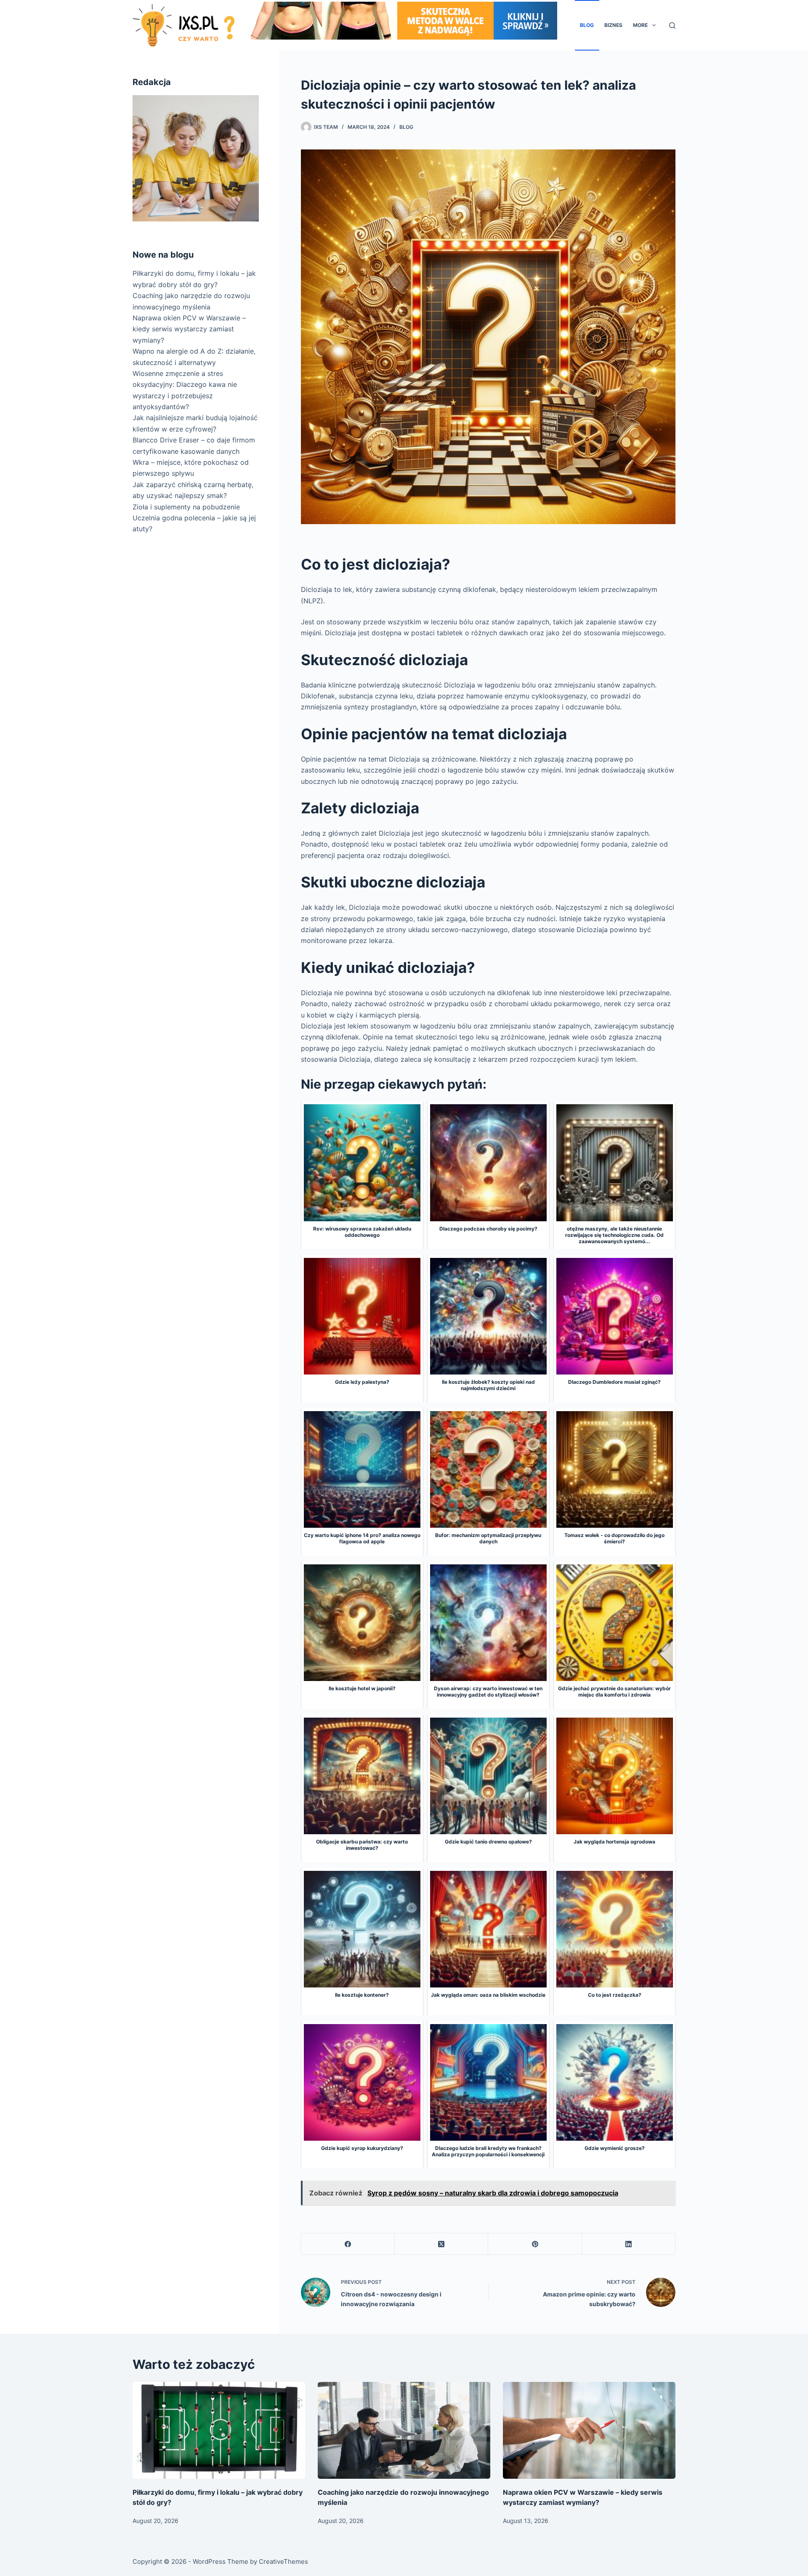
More (640, 25)
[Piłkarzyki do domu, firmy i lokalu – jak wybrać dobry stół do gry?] (219, 2431)
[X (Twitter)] (441, 2244)
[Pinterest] (535, 2244)
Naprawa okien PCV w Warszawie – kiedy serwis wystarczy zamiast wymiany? (189, 329)
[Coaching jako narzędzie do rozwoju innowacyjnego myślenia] (404, 2431)
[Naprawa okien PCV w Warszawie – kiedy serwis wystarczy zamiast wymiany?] (589, 2431)
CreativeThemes (283, 2561)
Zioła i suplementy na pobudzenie (186, 506)
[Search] (672, 25)
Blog (587, 25)
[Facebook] (348, 2244)
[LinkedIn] (629, 2244)
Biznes (613, 25)
